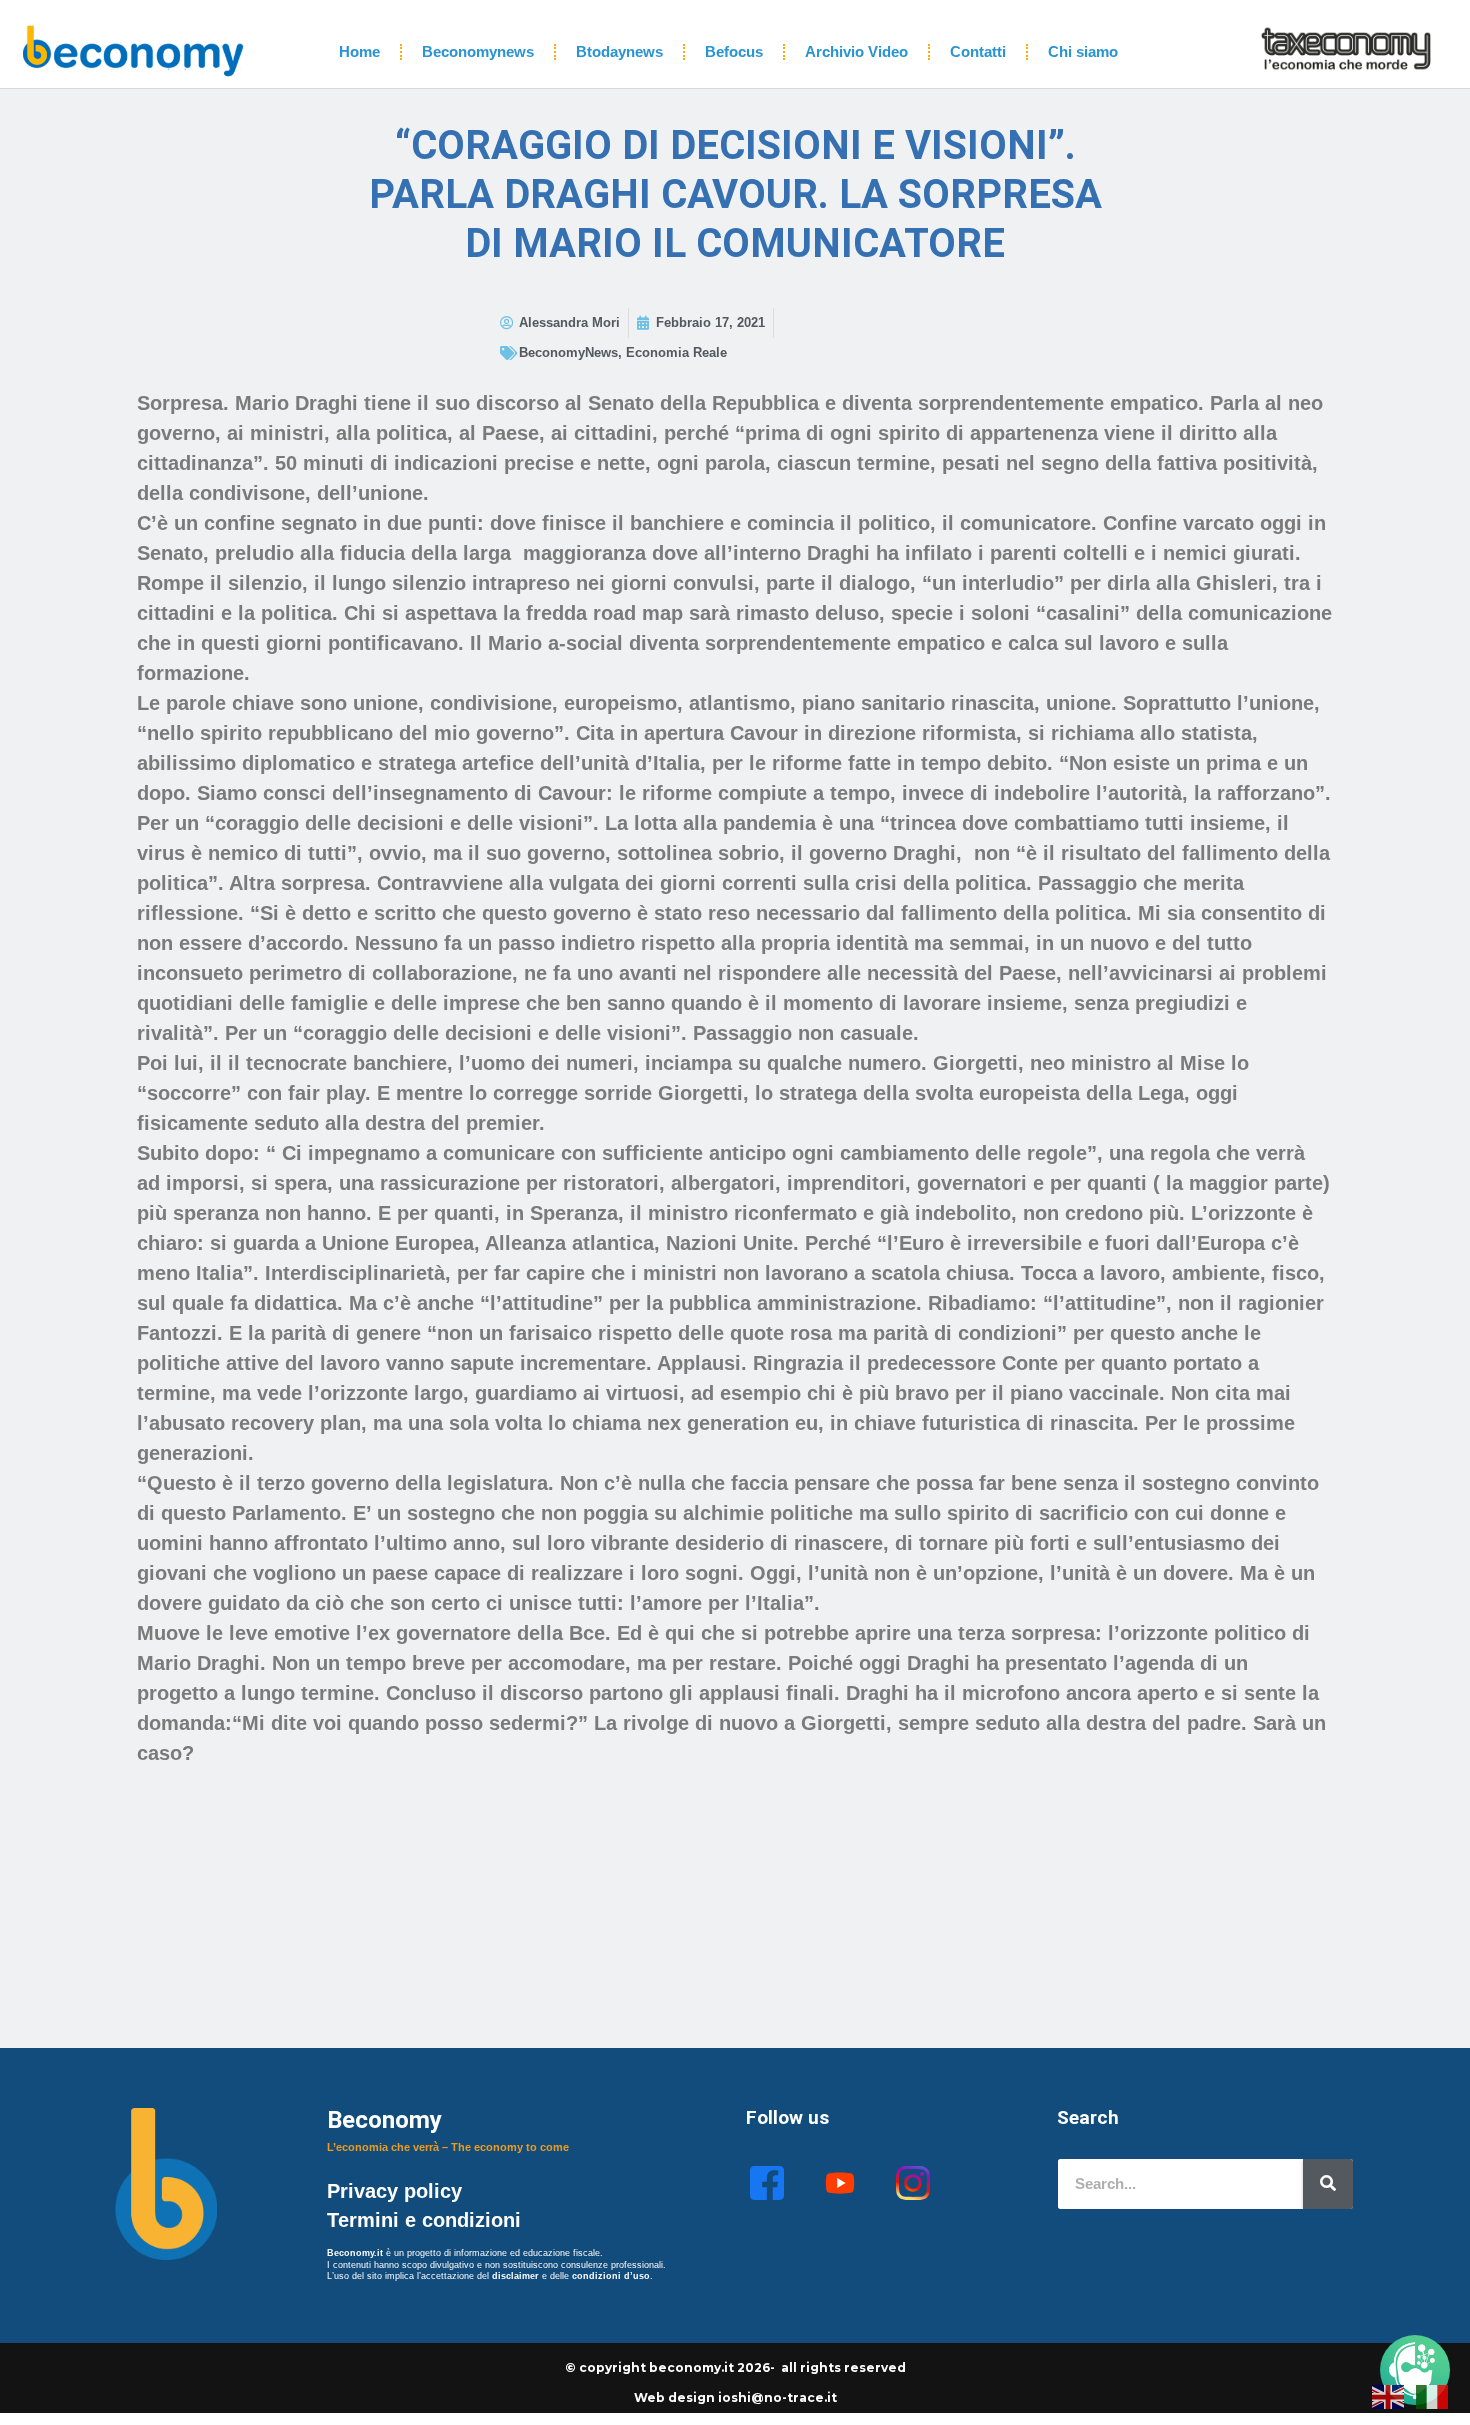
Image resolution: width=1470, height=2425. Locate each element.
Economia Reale (676, 352)
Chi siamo (1083, 51)
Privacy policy (397, 2191)
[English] (1389, 2395)
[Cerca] (1328, 2184)
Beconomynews (478, 51)
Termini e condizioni (424, 2220)
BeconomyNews (568, 352)
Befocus (734, 51)
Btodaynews (619, 51)
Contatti (978, 51)
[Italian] (1433, 2395)
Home (359, 51)
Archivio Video (856, 51)
